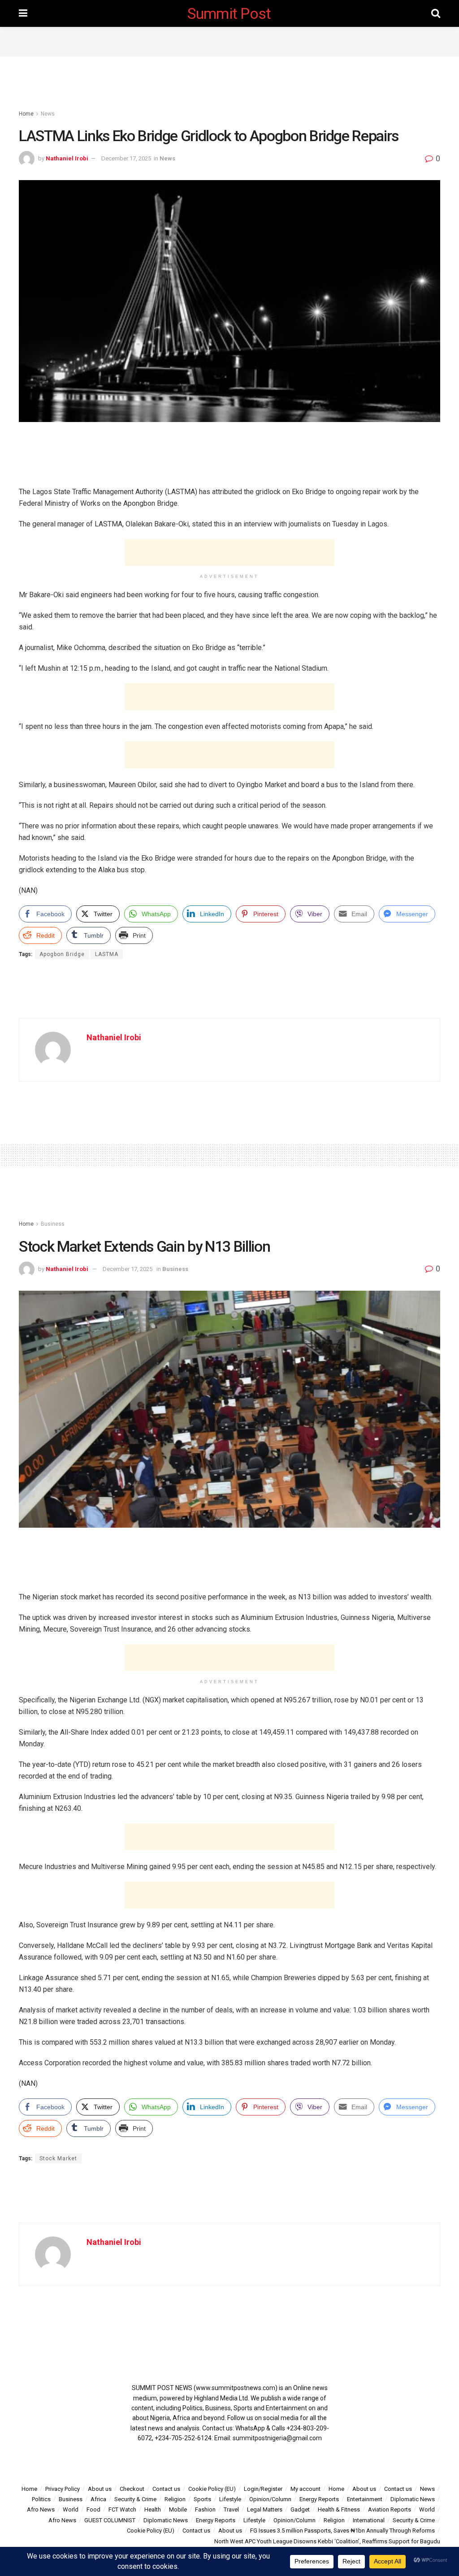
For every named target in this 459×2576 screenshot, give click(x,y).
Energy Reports (319, 2499)
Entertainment (365, 2499)
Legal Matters (265, 2509)
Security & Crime (135, 2499)
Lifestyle (230, 2499)
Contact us (166, 2489)
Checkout (132, 2489)
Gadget (300, 2509)
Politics (41, 2499)
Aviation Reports (390, 2509)
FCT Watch (122, 2509)
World (71, 2509)
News (48, 114)
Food (93, 2509)
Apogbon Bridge (62, 954)
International (369, 2520)
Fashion (205, 2509)
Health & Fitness (339, 2509)
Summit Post (229, 13)
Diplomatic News (413, 2499)
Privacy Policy (63, 2489)
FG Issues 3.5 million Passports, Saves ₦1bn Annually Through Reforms (342, 2531)
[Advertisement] (229, 40)
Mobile (178, 2509)
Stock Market (58, 2158)
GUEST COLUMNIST (110, 2520)
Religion (175, 2499)
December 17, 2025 (126, 158)
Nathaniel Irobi (67, 158)
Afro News (41, 2509)
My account (305, 2489)
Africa (98, 2499)
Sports (202, 2499)
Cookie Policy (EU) (212, 2489)
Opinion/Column (270, 2499)
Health (153, 2509)
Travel (231, 2509)
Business (53, 1224)
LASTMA (107, 954)
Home (26, 114)
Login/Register (263, 2489)
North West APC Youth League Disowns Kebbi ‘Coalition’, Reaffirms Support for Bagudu (327, 2541)
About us (100, 2489)
